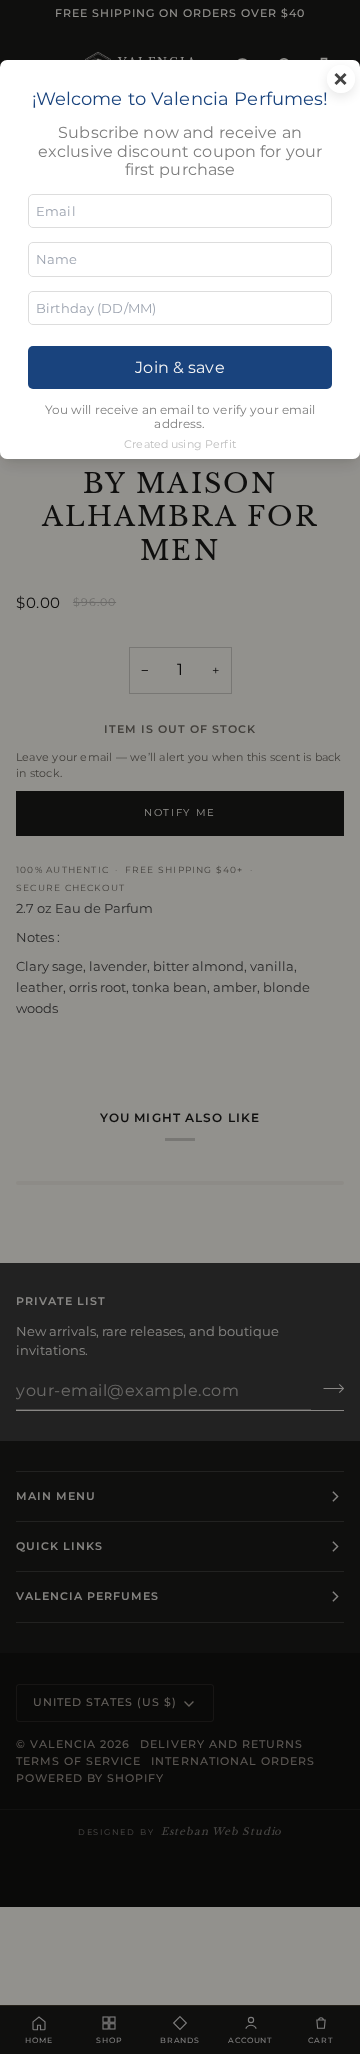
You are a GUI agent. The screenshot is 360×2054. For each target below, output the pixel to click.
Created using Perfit (180, 444)
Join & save (179, 367)
